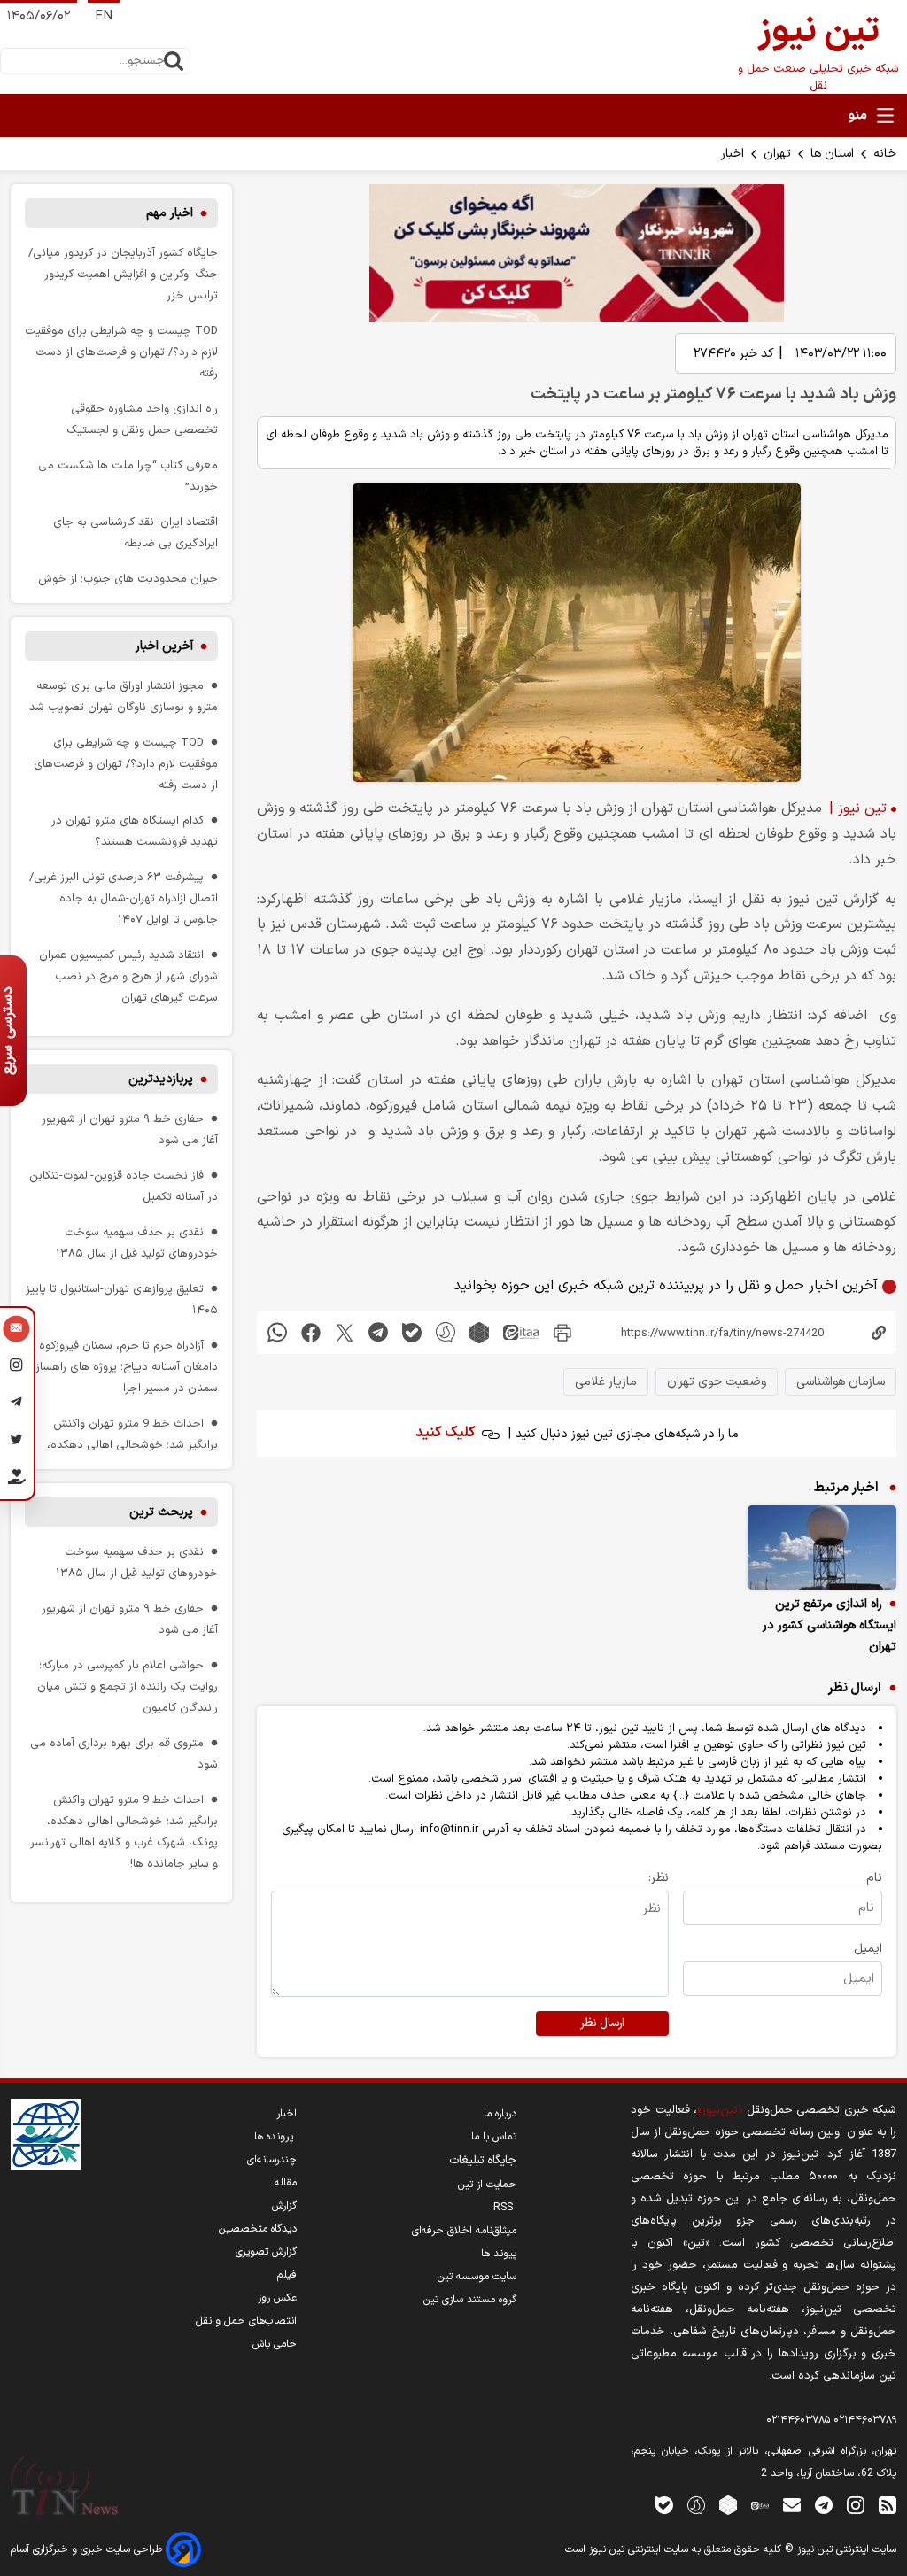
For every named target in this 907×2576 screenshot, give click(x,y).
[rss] (888, 2505)
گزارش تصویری (266, 2252)
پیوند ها (499, 2254)
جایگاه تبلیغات (483, 2161)
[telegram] (378, 1332)
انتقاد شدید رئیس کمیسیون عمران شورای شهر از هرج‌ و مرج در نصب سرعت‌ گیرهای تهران (128, 976)
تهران (777, 154)
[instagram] (856, 2505)
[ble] (412, 1332)
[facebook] (311, 1332)
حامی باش (275, 2344)
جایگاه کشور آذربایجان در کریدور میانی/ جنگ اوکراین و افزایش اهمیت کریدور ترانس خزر (123, 274)
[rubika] (479, 1332)
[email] (792, 2505)
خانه (885, 154)
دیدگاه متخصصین (258, 2229)
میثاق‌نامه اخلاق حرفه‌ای (464, 2231)
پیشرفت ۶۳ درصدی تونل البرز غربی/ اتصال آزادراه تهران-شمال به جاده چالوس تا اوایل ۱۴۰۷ (124, 898)
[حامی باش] (16, 1481)
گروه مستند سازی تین (470, 2300)
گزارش (284, 2206)
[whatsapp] (277, 1332)
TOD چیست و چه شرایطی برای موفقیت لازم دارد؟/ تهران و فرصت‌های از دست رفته (121, 352)
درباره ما (500, 2114)
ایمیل (868, 1949)
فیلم (287, 2275)
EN (104, 16)
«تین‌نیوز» (720, 2110)
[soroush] (446, 1332)
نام (874, 1878)
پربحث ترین (161, 1512)
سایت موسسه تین (477, 2277)
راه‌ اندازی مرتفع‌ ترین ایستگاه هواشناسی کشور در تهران (829, 1625)
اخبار (733, 154)
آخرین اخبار (164, 646)
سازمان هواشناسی (841, 1382)
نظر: (659, 1878)
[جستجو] (174, 61)
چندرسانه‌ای (272, 2160)
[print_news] (562, 1332)
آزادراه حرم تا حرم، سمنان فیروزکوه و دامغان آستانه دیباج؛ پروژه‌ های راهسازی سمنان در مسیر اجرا (122, 1367)
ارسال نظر (602, 2023)
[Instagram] (16, 1368)
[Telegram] (16, 1405)
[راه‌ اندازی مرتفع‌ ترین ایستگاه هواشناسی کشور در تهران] (822, 1547)
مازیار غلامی (606, 1382)
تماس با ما (494, 2137)
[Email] (16, 1331)
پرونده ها (275, 2137)
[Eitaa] (760, 2505)
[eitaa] (521, 1332)
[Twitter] (16, 1443)
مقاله (286, 2183)
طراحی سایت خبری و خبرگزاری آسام (88, 2549)
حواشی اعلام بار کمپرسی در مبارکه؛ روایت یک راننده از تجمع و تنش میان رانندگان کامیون (128, 1686)
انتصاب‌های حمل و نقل (246, 2321)
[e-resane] (46, 2134)
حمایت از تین (487, 2185)
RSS (505, 2208)
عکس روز (277, 2298)
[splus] (696, 2505)
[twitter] (345, 1332)
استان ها (832, 154)
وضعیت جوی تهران (717, 1382)
